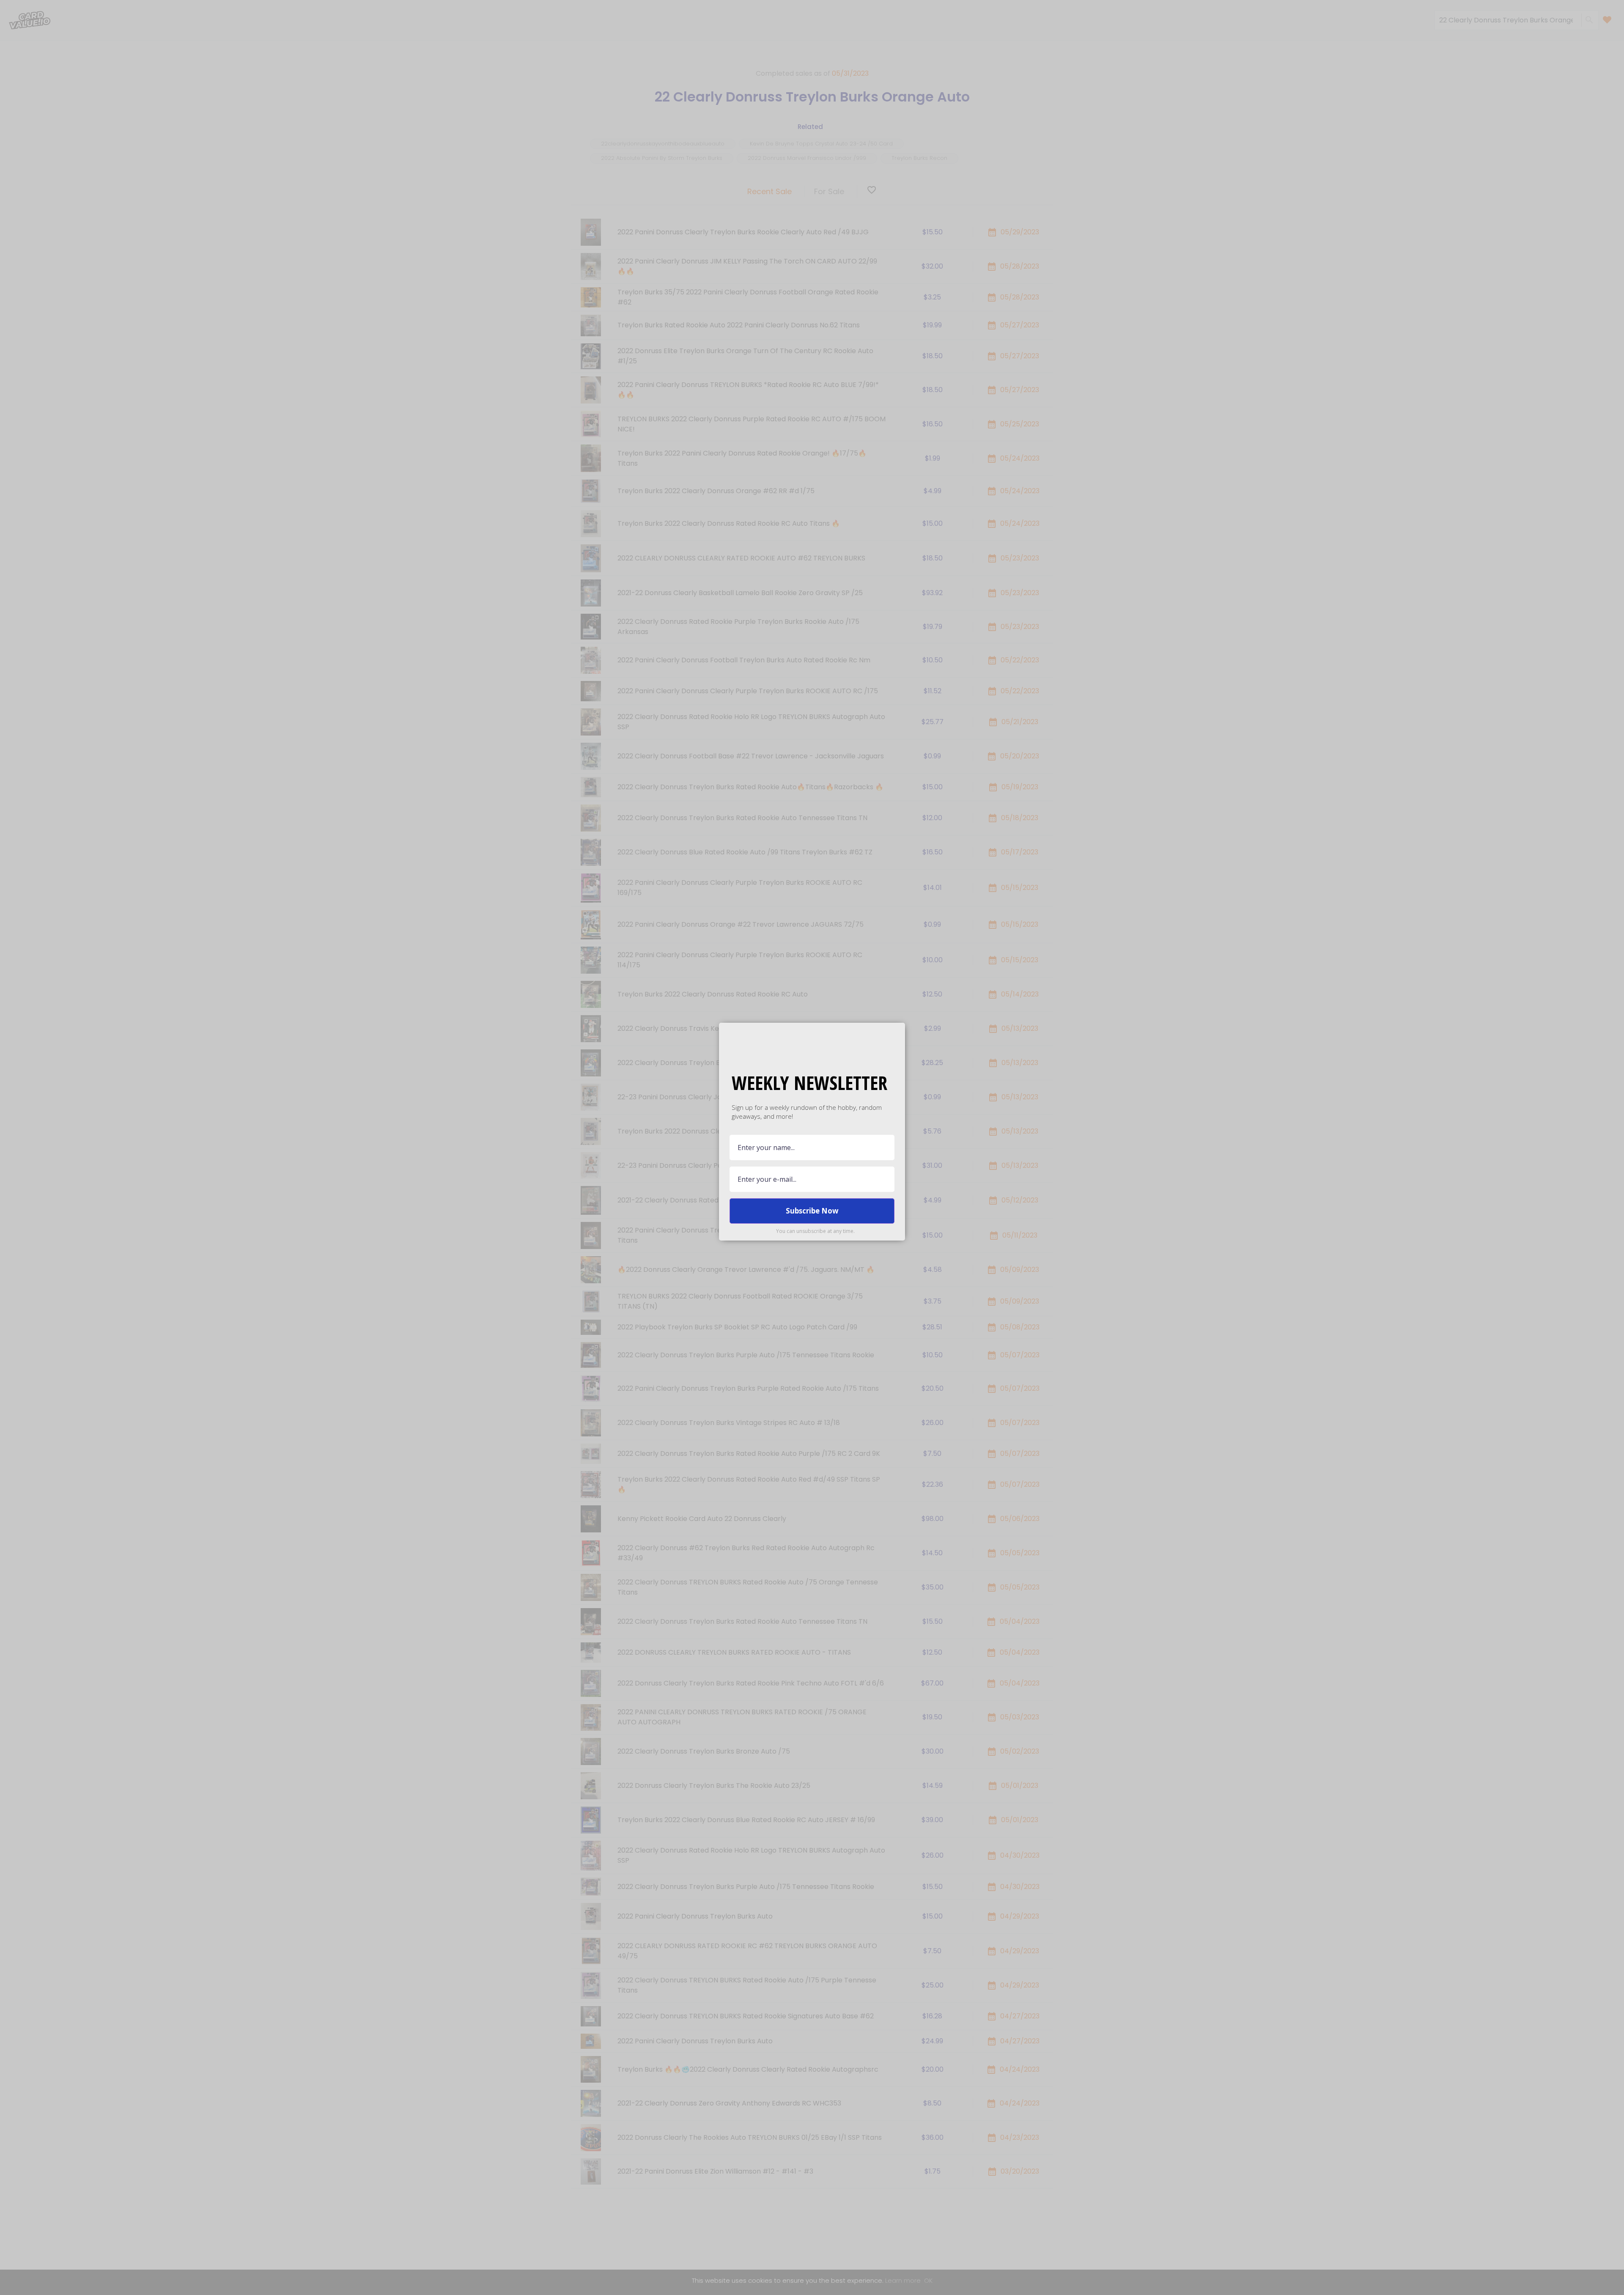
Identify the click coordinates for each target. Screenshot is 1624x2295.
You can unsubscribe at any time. (815, 1231)
